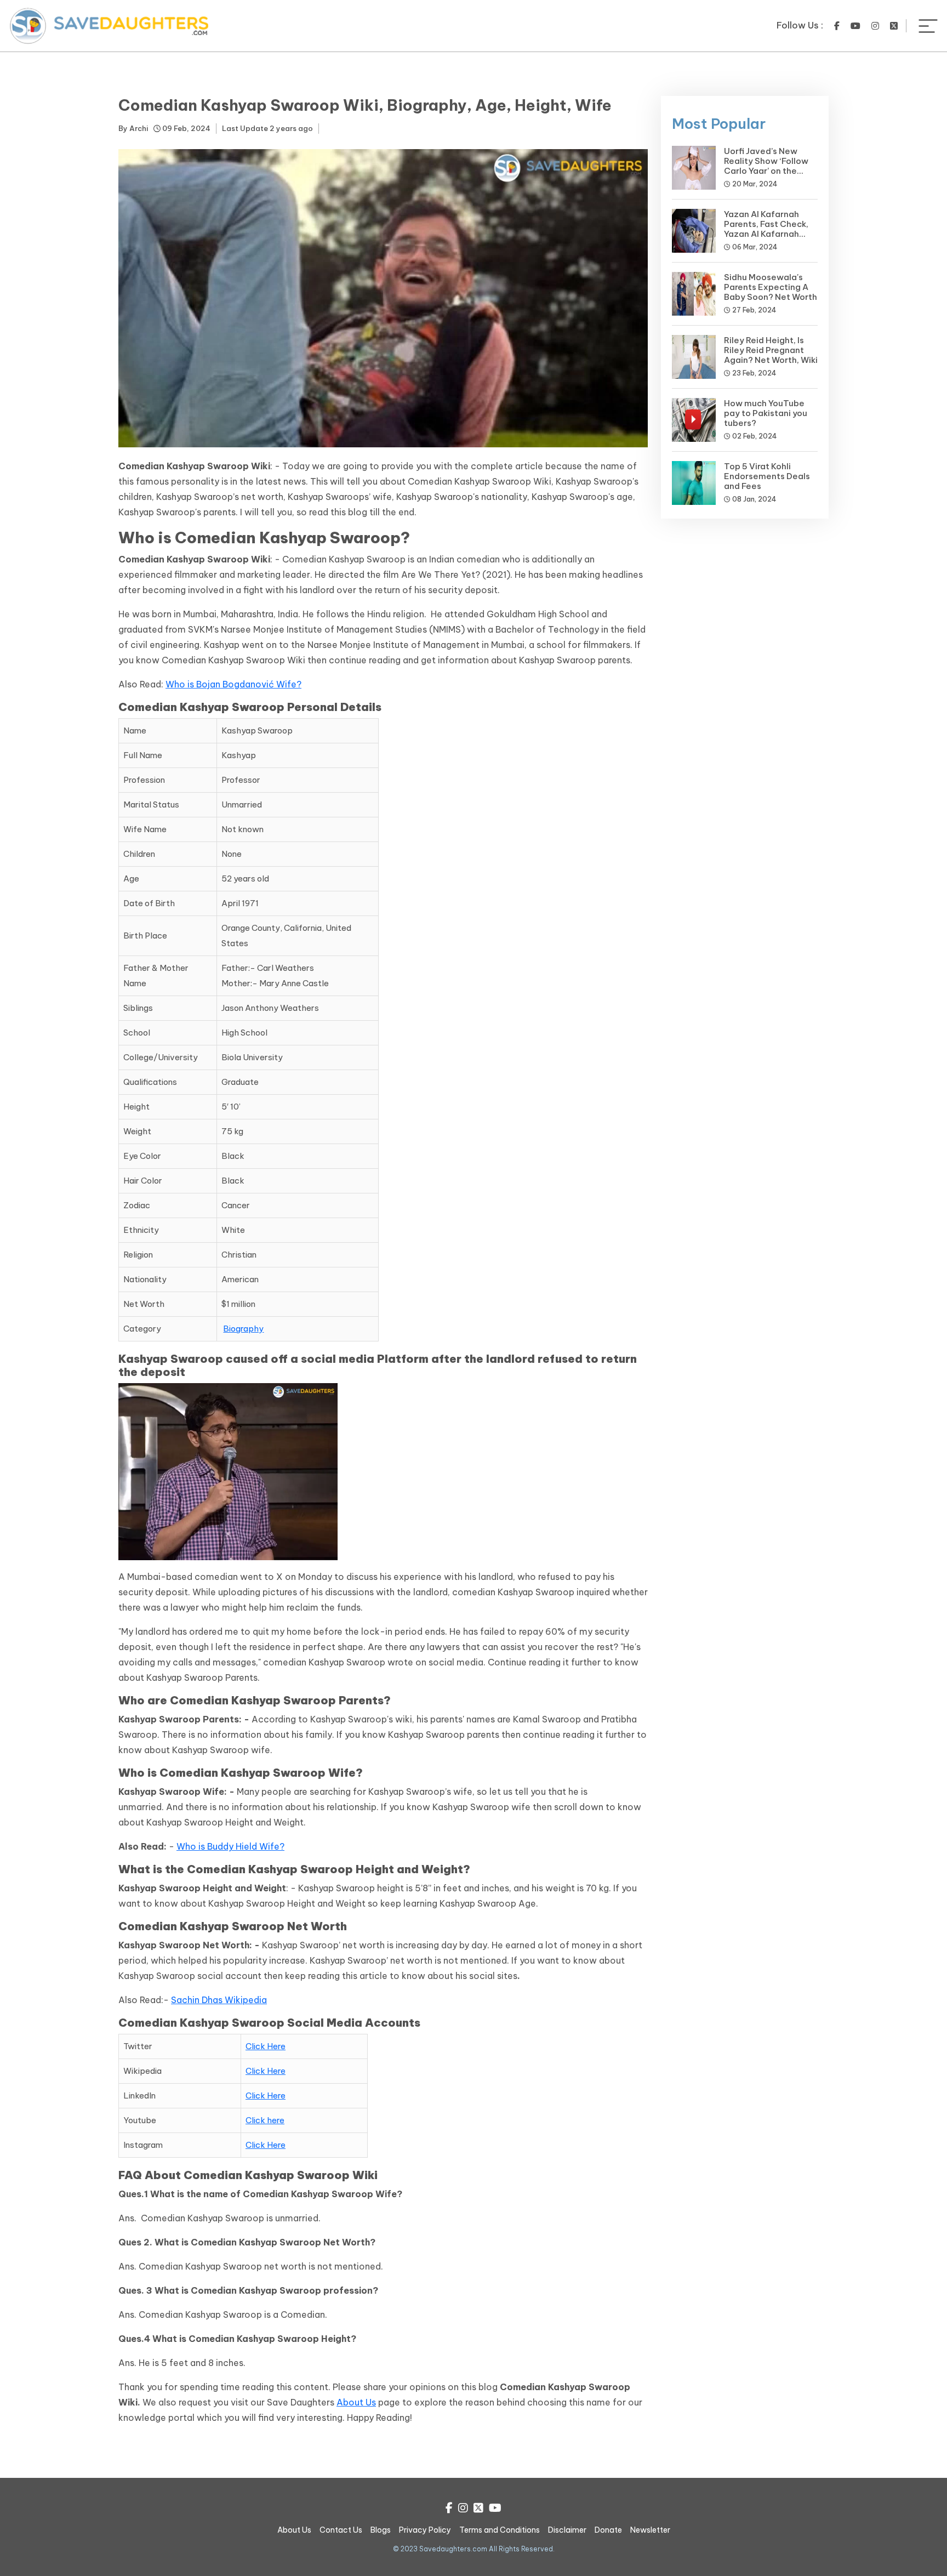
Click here (265, 2120)
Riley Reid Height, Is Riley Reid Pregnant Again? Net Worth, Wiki (771, 350)
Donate (608, 2530)
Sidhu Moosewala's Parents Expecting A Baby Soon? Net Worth (771, 287)
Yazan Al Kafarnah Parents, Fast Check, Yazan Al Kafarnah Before (766, 229)
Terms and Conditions (500, 2530)
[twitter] (894, 26)
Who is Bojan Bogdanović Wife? (233, 684)
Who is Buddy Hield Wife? (230, 1846)
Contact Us (341, 2530)
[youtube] (855, 26)
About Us (356, 2402)
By (133, 128)
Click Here (266, 2046)
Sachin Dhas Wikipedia (219, 2000)
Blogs (381, 2530)
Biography (243, 1329)
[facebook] (837, 26)
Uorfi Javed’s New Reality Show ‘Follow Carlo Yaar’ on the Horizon (766, 166)
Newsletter (650, 2530)
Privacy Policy (425, 2530)
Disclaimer (567, 2530)
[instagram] (875, 26)
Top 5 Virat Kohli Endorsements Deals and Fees (767, 476)
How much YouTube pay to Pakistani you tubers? (766, 413)
